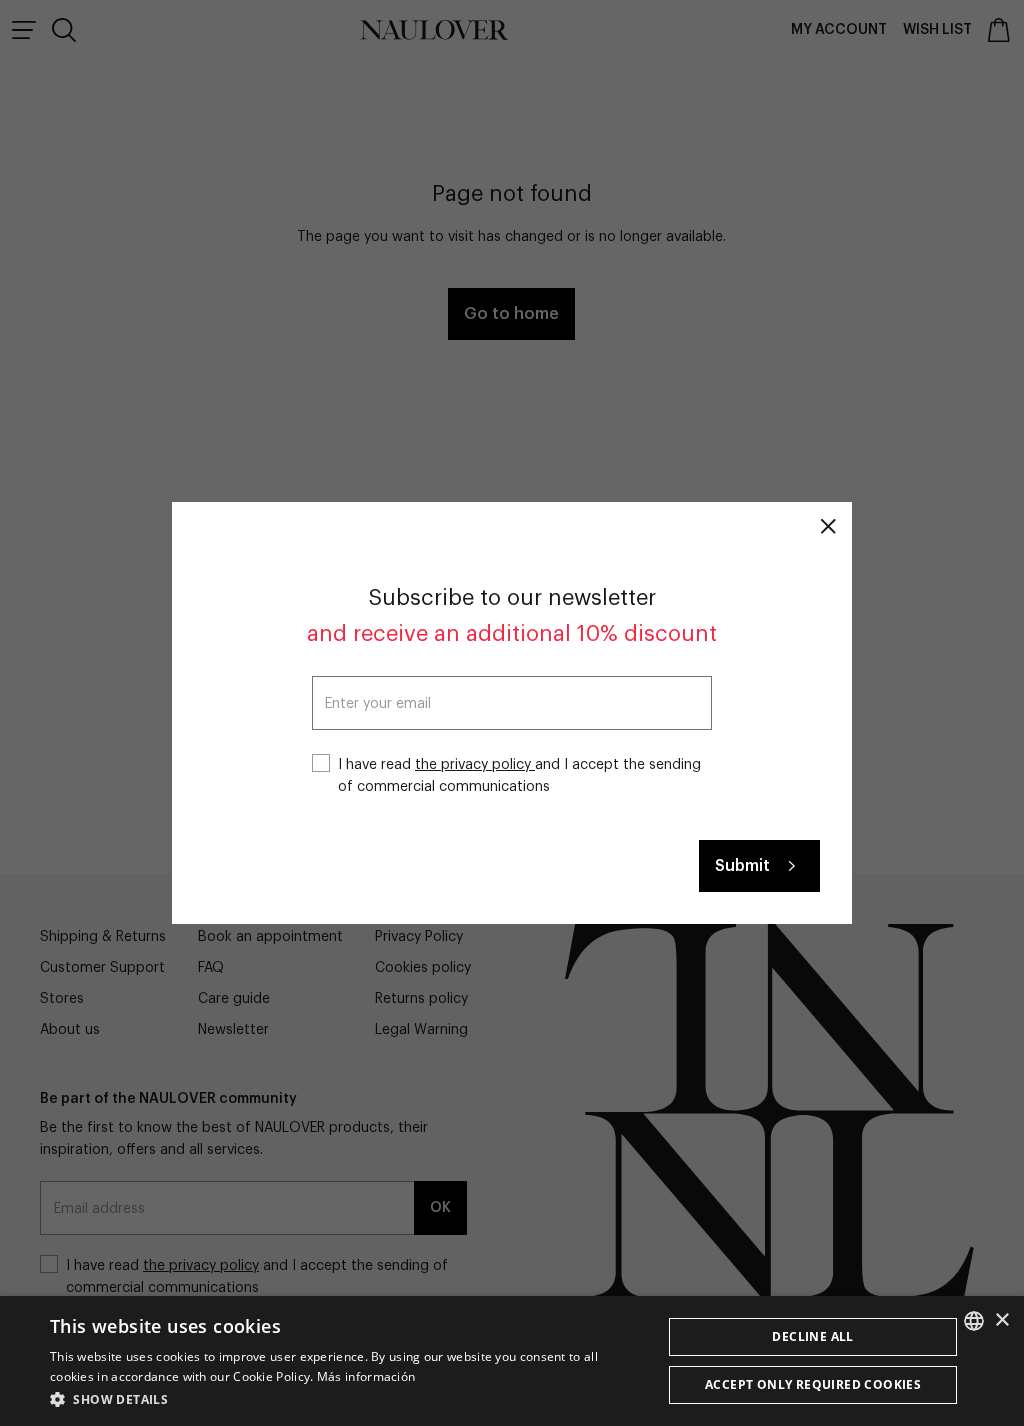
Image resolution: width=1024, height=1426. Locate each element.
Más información (366, 1376)
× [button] (1001, 1320)
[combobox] (974, 1321)
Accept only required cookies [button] (813, 1384)
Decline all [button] (812, 1336)
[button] (347, 1399)
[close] (828, 526)
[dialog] (512, 1361)
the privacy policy (475, 765)
